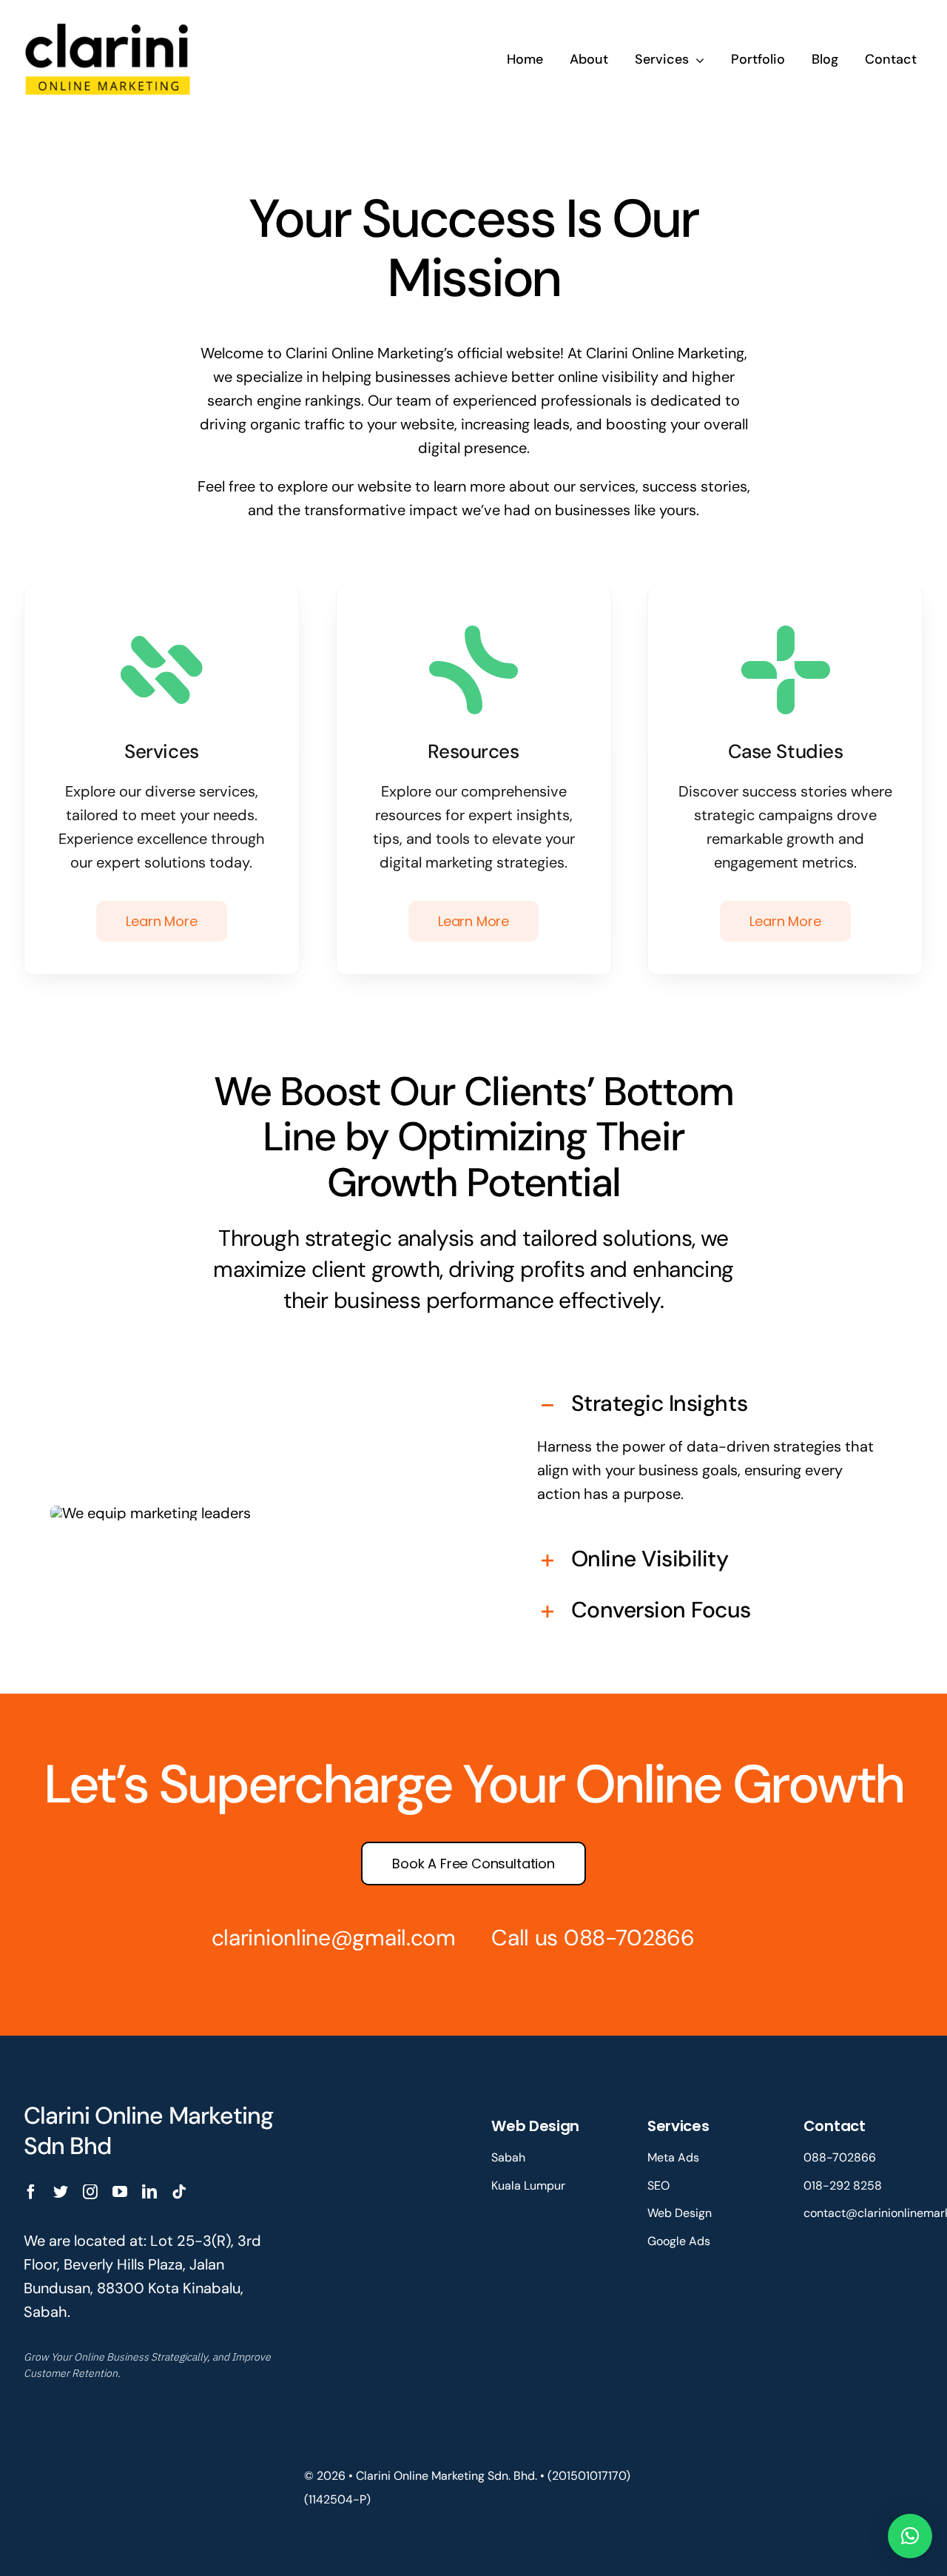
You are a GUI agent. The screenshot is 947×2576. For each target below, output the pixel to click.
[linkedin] (149, 2192)
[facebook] (31, 2192)
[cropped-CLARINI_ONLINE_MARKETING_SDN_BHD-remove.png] (108, 21)
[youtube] (120, 2192)
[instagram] (90, 2192)
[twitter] (61, 2192)
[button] (708, 1405)
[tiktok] (179, 2192)
